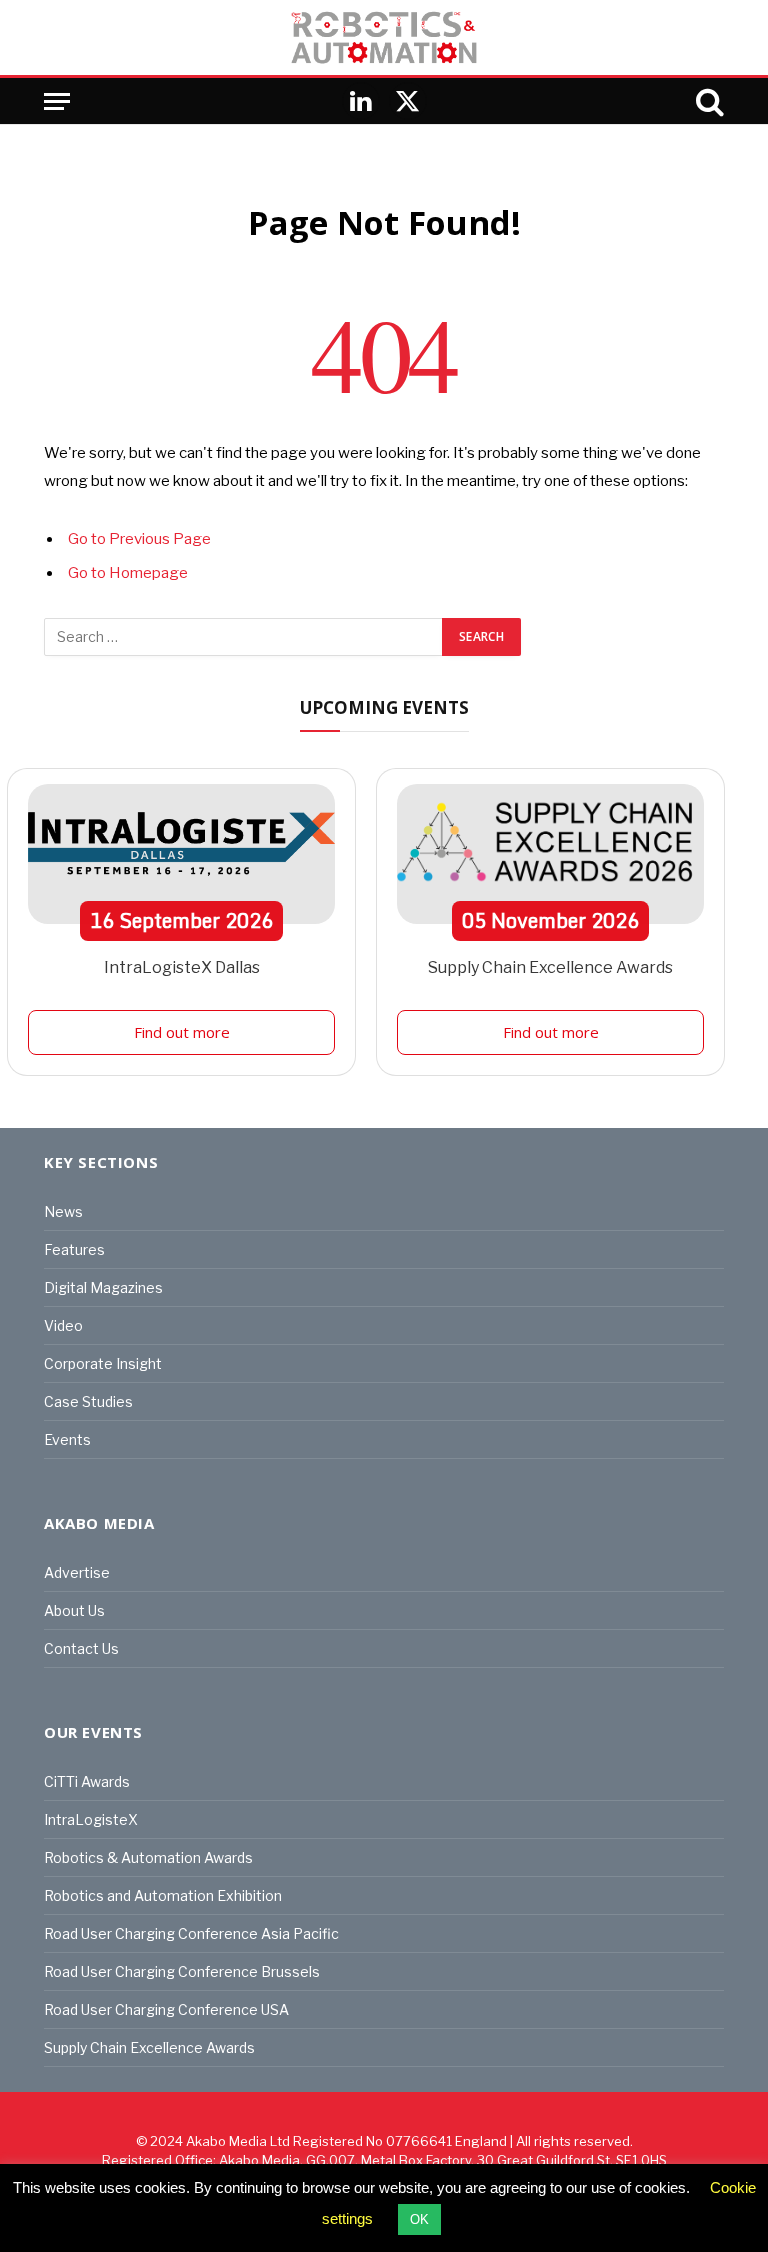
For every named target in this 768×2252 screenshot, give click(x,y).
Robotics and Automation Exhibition (163, 1895)
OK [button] (419, 2219)
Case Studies (88, 1401)
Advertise (77, 1572)
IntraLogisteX (91, 1819)
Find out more (182, 1032)
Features (74, 1249)
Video (63, 1325)
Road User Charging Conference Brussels (182, 1971)
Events (67, 1439)
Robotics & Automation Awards (148, 1857)
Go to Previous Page (139, 539)
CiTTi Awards (87, 1781)
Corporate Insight (103, 1363)
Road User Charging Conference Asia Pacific (191, 1933)
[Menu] (57, 101)
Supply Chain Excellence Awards (550, 967)
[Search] (708, 101)
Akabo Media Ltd (238, 2141)
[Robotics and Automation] (384, 37)
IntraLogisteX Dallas (182, 967)
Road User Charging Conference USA (166, 2009)
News (63, 1211)
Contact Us (81, 1648)
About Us (74, 1610)
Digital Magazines (103, 1287)
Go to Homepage (128, 573)
